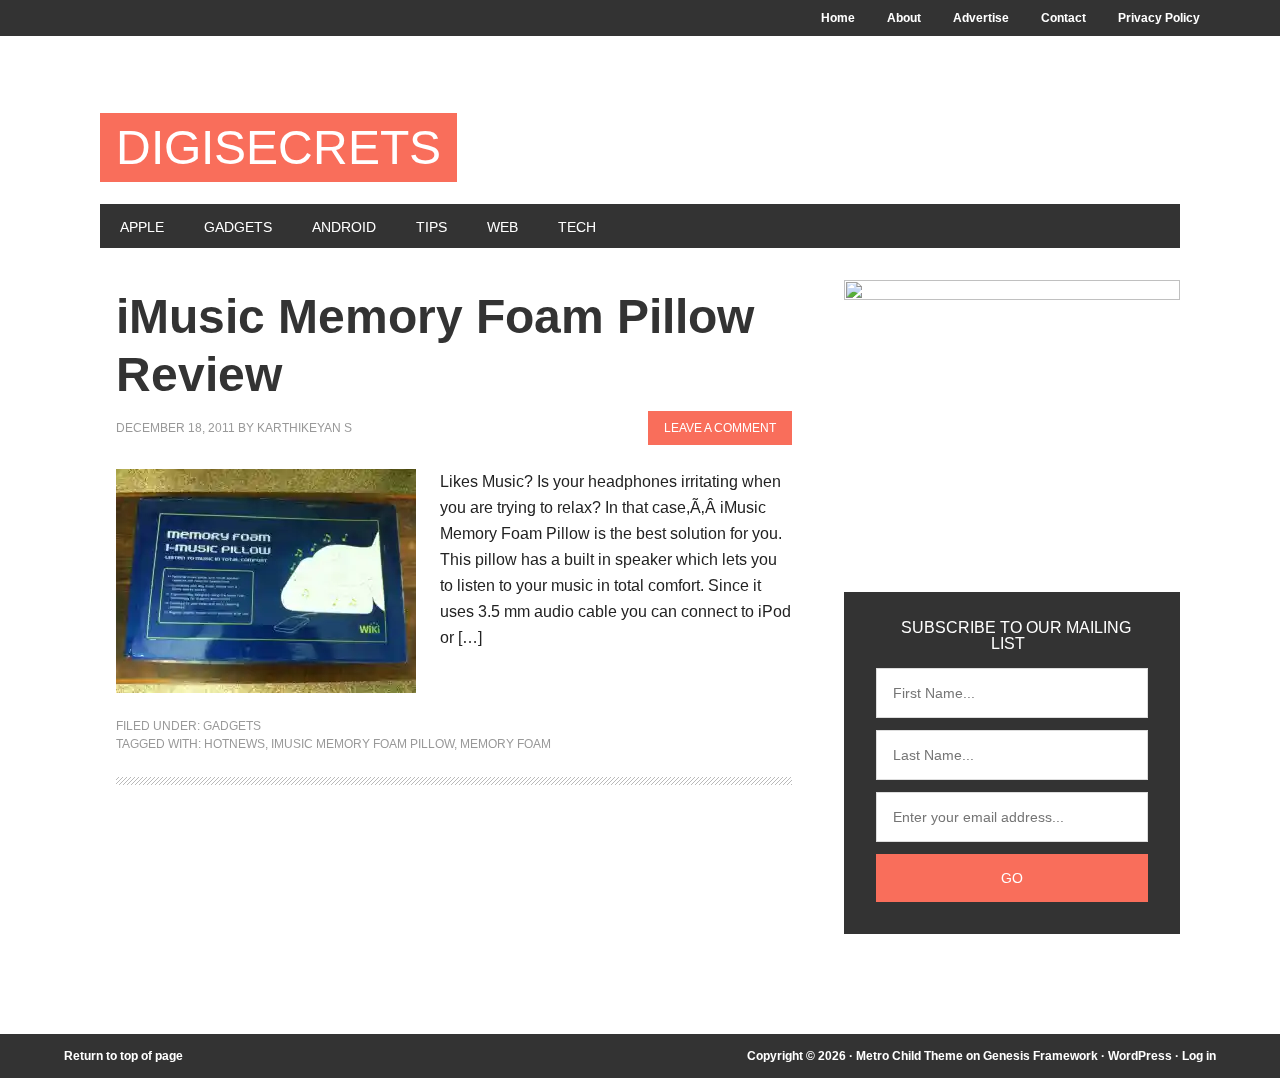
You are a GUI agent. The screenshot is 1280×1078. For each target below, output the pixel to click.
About (904, 18)
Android (344, 227)
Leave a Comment (720, 428)
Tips (431, 227)
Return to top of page (123, 1056)
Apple (142, 227)
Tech (577, 227)
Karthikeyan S (304, 428)
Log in (1199, 1056)
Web (502, 227)
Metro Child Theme (909, 1056)
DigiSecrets (278, 147)
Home (838, 18)
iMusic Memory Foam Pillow (362, 744)
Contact (1063, 18)
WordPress (1140, 1056)
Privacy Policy (1159, 18)
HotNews (234, 744)
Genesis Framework (1040, 1056)
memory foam (505, 744)
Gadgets (238, 227)
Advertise (981, 18)
